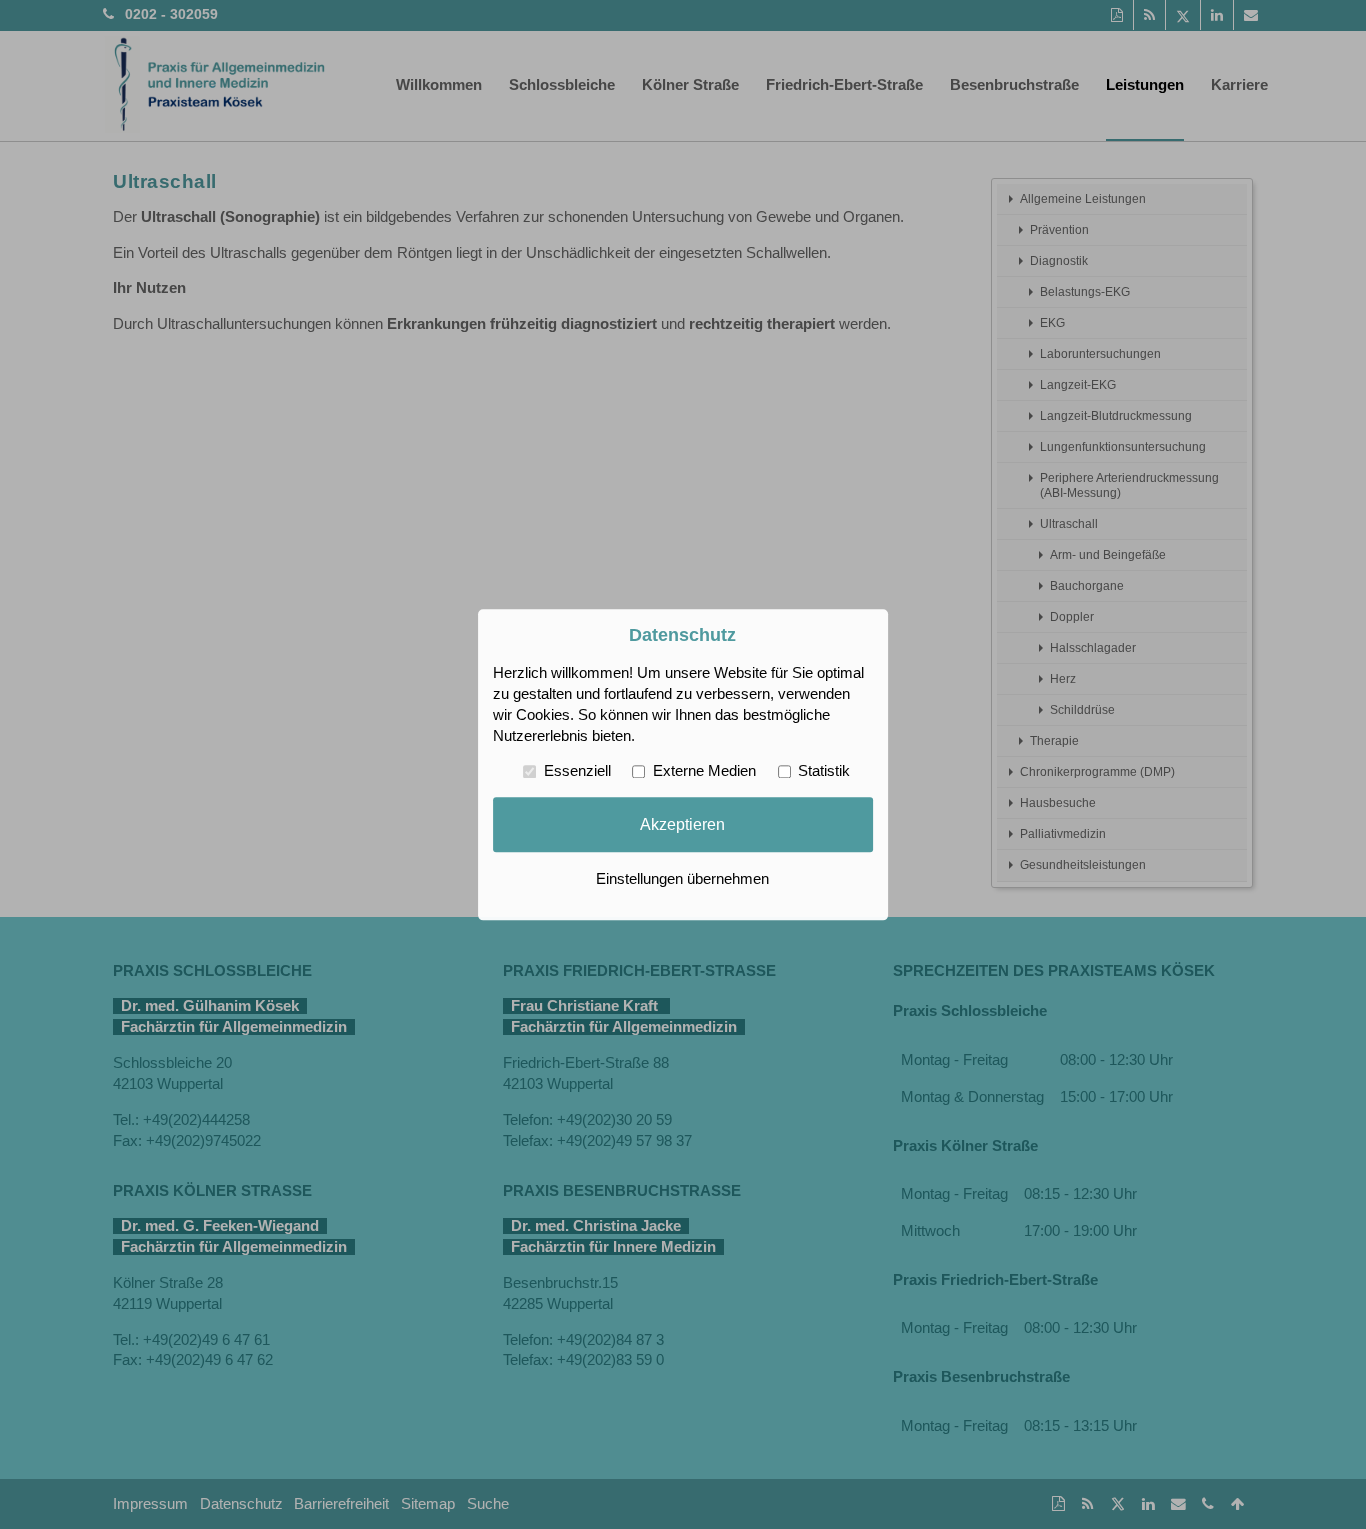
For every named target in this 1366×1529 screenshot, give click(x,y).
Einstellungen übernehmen (682, 879)
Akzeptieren (682, 824)
